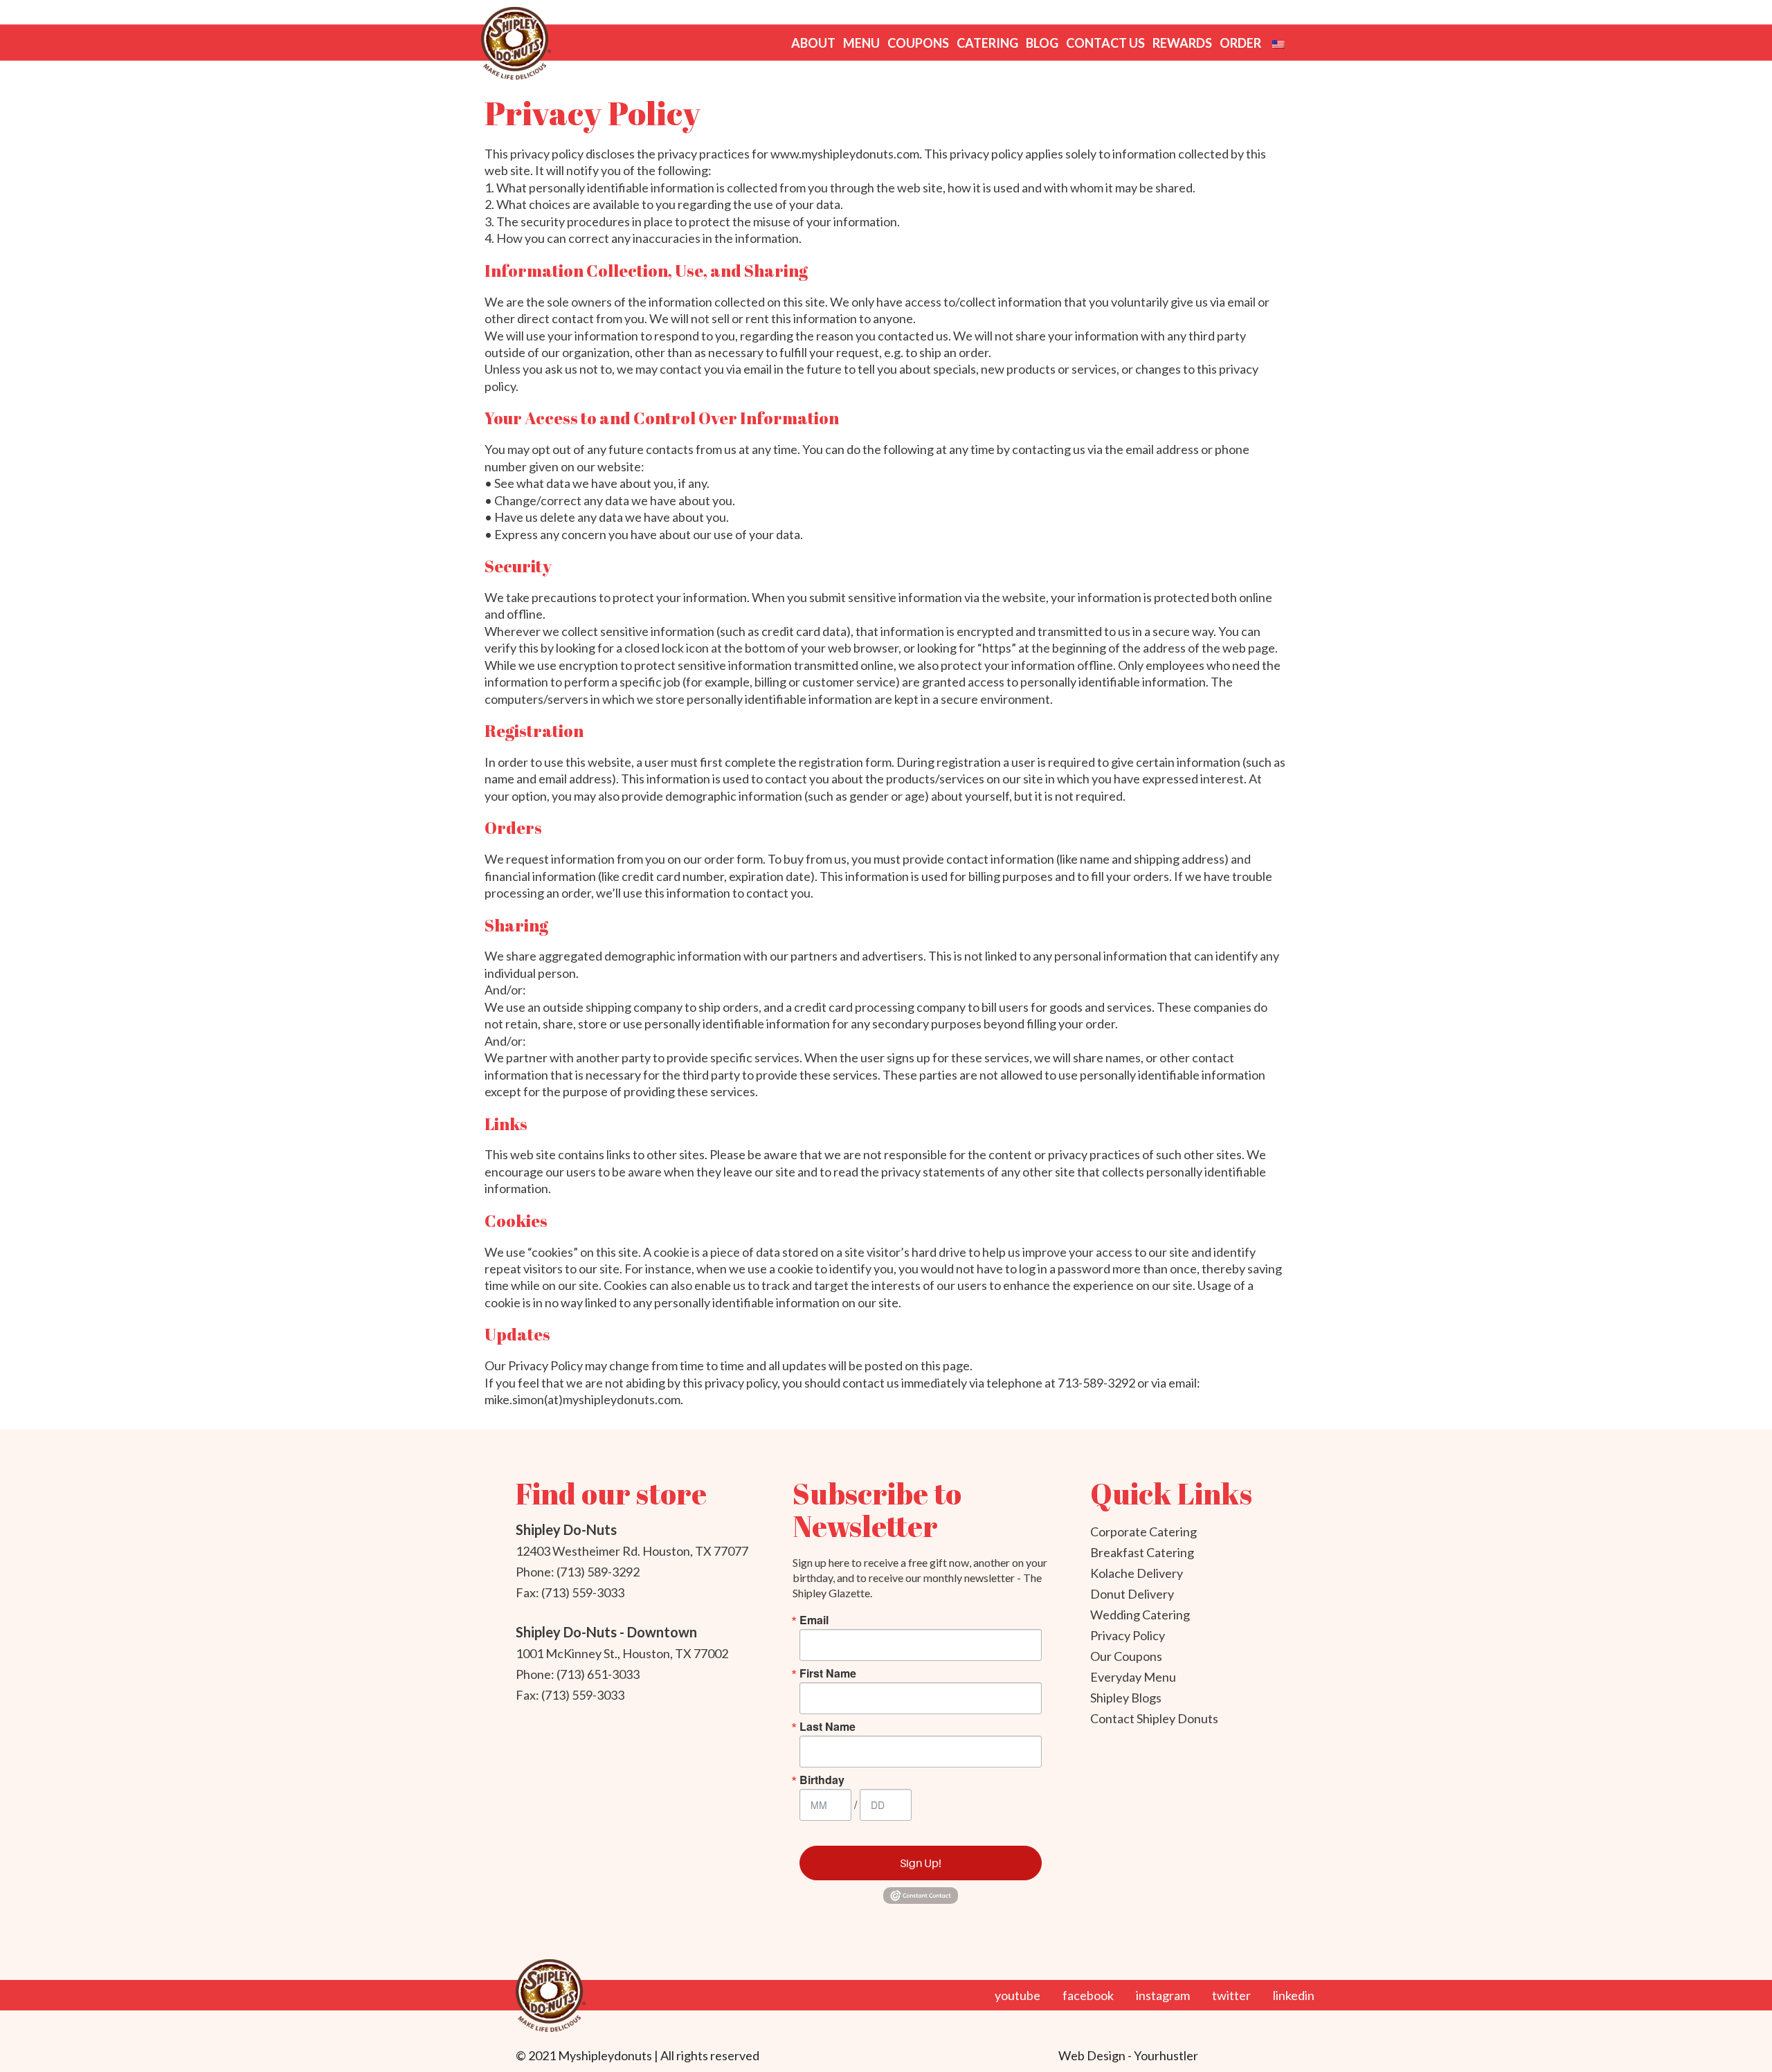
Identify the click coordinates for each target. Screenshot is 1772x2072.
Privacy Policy (1128, 1635)
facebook (1088, 1995)
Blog (1042, 43)
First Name (828, 1673)
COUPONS (918, 43)
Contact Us (1105, 43)
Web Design (1093, 2055)
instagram (1163, 1995)
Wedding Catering (1140, 1615)
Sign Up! (921, 1863)
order (1240, 43)
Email (814, 1620)
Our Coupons (1126, 1656)
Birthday (822, 1780)
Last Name (828, 1727)
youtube (1018, 1995)
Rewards (1182, 43)
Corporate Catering (1143, 1532)
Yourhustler (1166, 2055)
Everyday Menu (1133, 1677)
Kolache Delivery (1137, 1573)
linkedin (1294, 1995)
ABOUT (813, 43)
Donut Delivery (1132, 1594)
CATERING (987, 43)
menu (861, 43)
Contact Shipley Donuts (1154, 1718)
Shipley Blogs (1126, 1698)
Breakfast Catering (1142, 1552)
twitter (1231, 1995)
